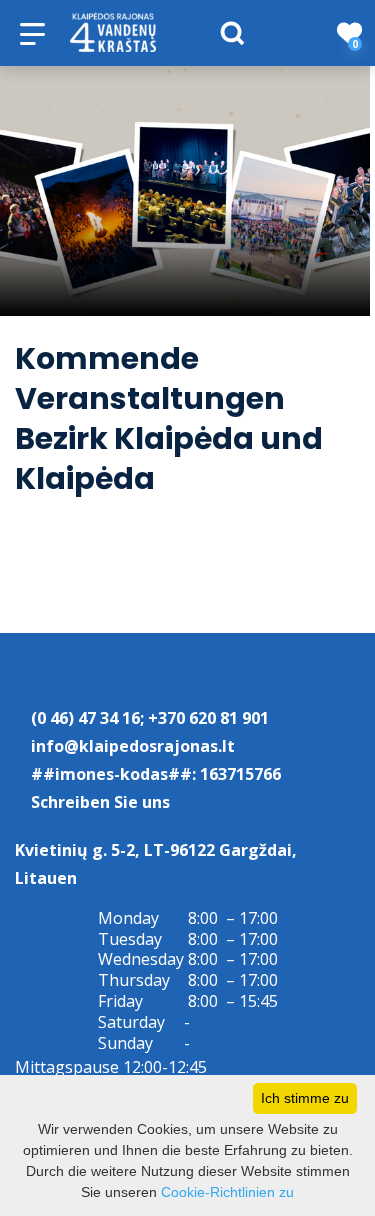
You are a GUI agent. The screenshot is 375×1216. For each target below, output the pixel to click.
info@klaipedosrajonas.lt (133, 746)
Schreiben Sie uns (100, 802)
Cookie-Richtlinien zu (227, 1192)
